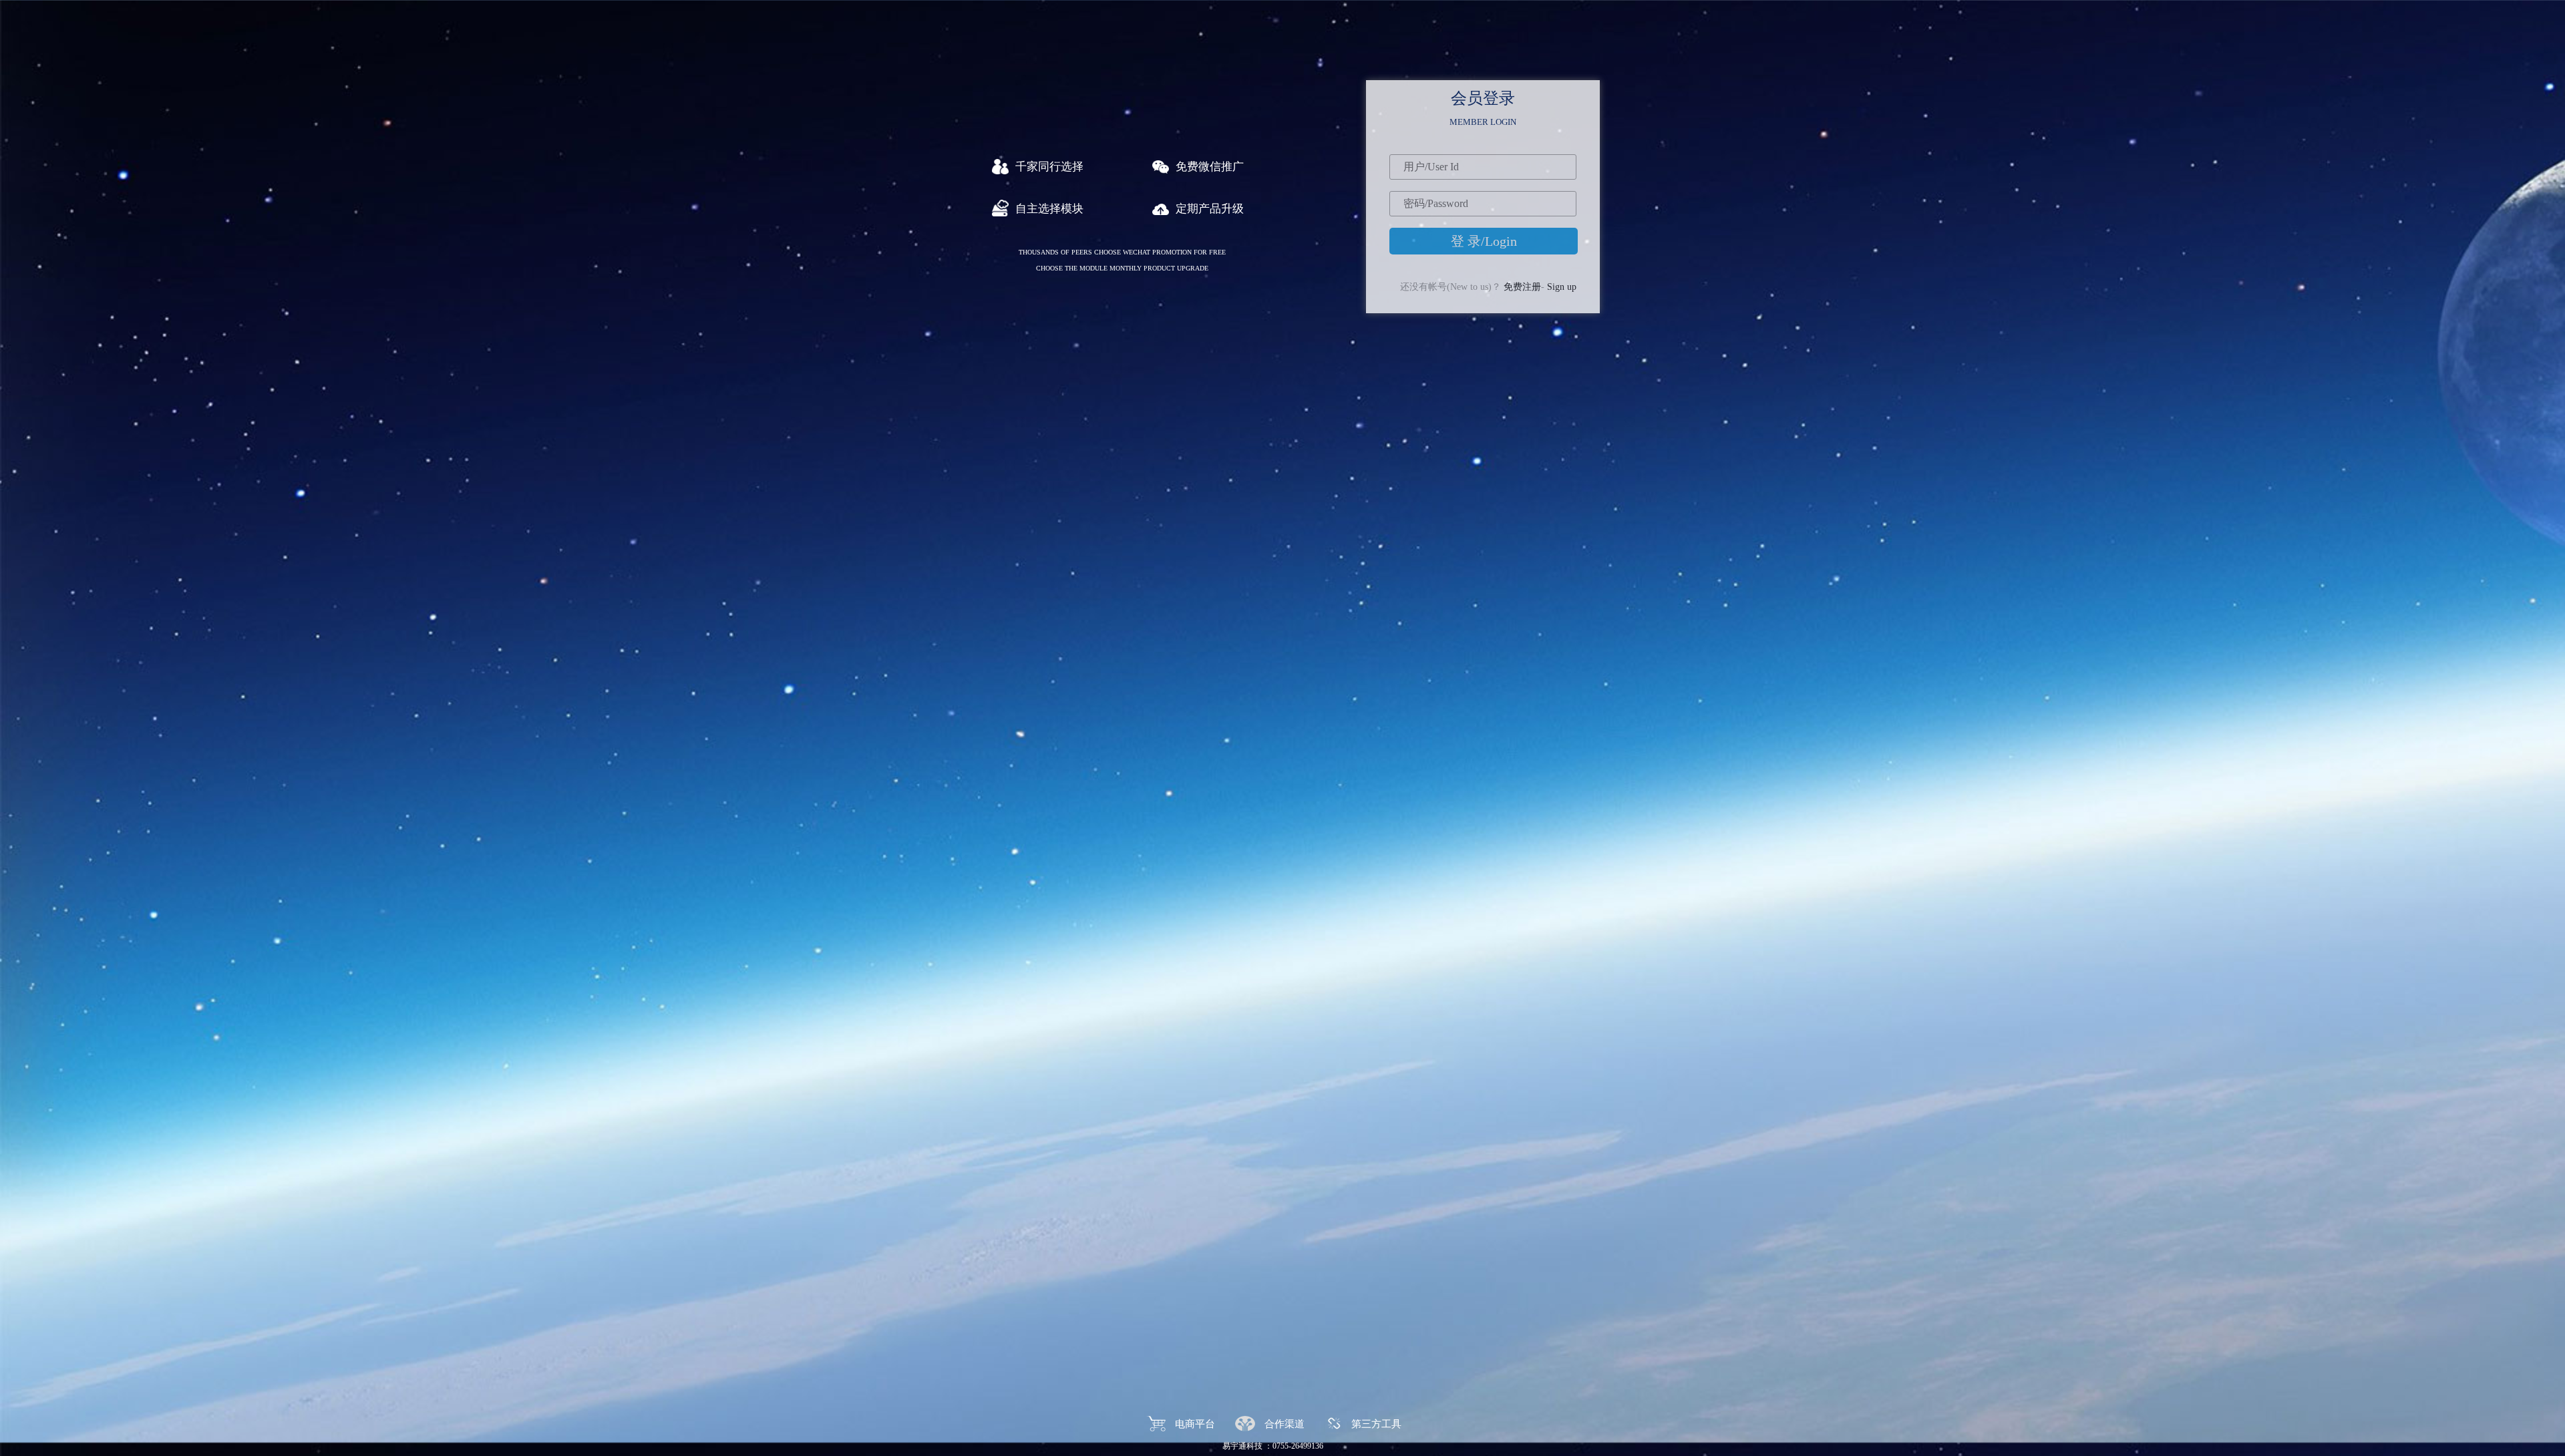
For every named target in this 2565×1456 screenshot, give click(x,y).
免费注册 (1522, 287)
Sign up (1562, 287)
